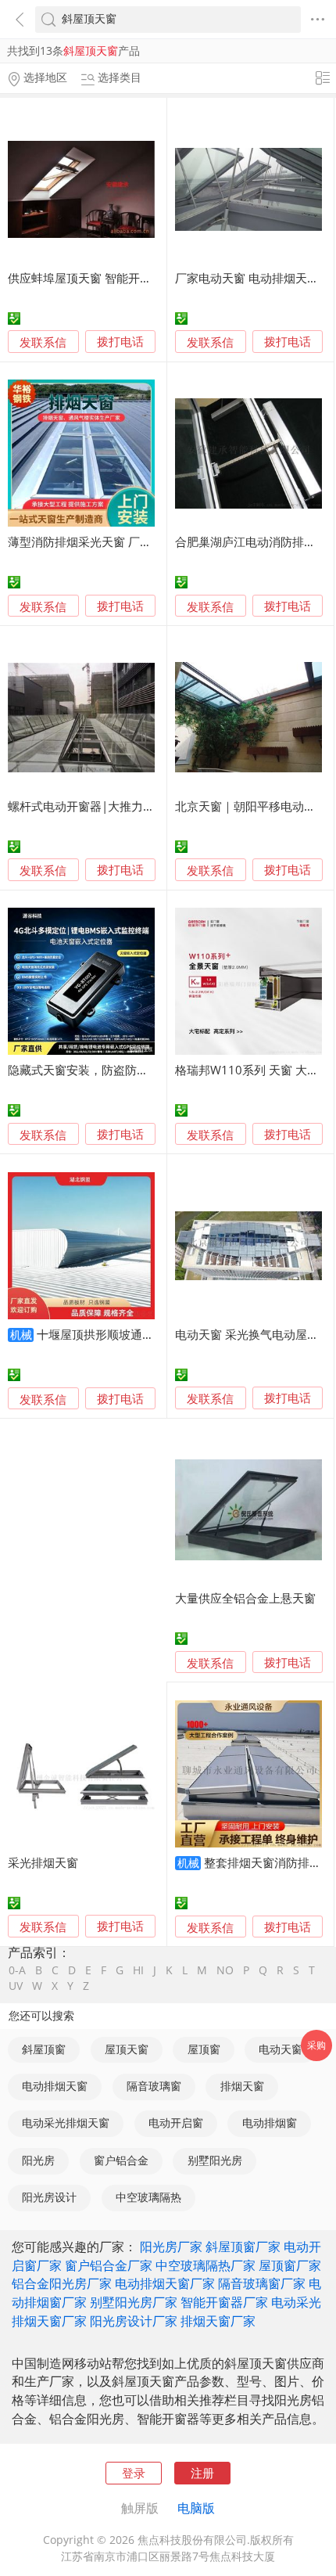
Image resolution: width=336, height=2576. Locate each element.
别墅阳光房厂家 (134, 2302)
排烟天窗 (242, 2086)
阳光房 (38, 2160)
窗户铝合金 (121, 2160)
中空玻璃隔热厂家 (206, 2265)
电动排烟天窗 (55, 2086)
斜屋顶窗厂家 (243, 2247)
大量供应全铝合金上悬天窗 (245, 1598)
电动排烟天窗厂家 (165, 2283)
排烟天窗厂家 (218, 2321)
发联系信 (43, 342)
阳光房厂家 (171, 2247)
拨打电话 (120, 342)
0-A (17, 1971)
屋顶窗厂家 (290, 2265)
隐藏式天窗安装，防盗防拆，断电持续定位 (119, 1070)
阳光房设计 (49, 2197)
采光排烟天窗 (43, 1862)
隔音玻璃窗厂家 (262, 2283)
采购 (316, 2045)
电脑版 (196, 2508)
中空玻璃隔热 (148, 2197)
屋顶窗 (204, 2049)
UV (16, 1987)
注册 (202, 2473)
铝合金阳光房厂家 (62, 2283)
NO (225, 1971)
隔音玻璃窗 (154, 2086)
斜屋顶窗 (44, 2049)
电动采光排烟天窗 (66, 2123)
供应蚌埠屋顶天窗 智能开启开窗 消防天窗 (116, 278)
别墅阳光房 (215, 2160)
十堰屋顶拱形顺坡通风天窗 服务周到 (132, 1334)
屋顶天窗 (127, 2049)
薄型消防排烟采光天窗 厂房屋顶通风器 (109, 541)
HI (138, 1971)
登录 (134, 2473)
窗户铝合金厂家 (109, 2265)
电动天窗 (281, 2049)
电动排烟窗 (270, 2123)
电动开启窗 (176, 2123)
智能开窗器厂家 (224, 2302)
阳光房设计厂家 (134, 2321)
